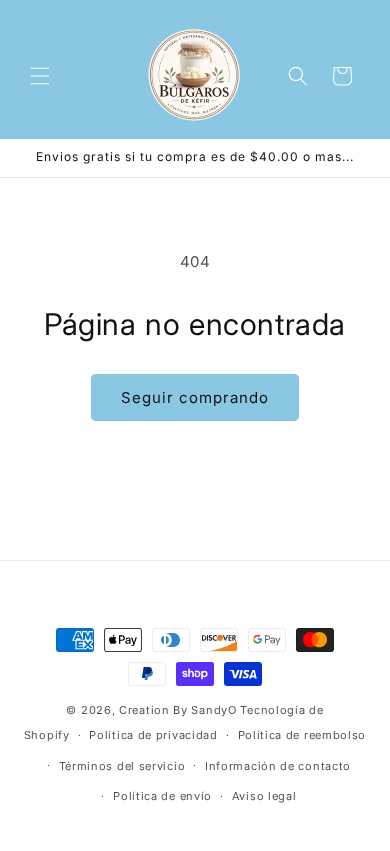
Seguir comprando (195, 397)
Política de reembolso (302, 735)
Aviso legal (264, 796)
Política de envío (162, 796)
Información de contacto (278, 766)
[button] (40, 76)
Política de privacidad (153, 735)
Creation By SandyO (178, 710)
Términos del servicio (122, 766)
